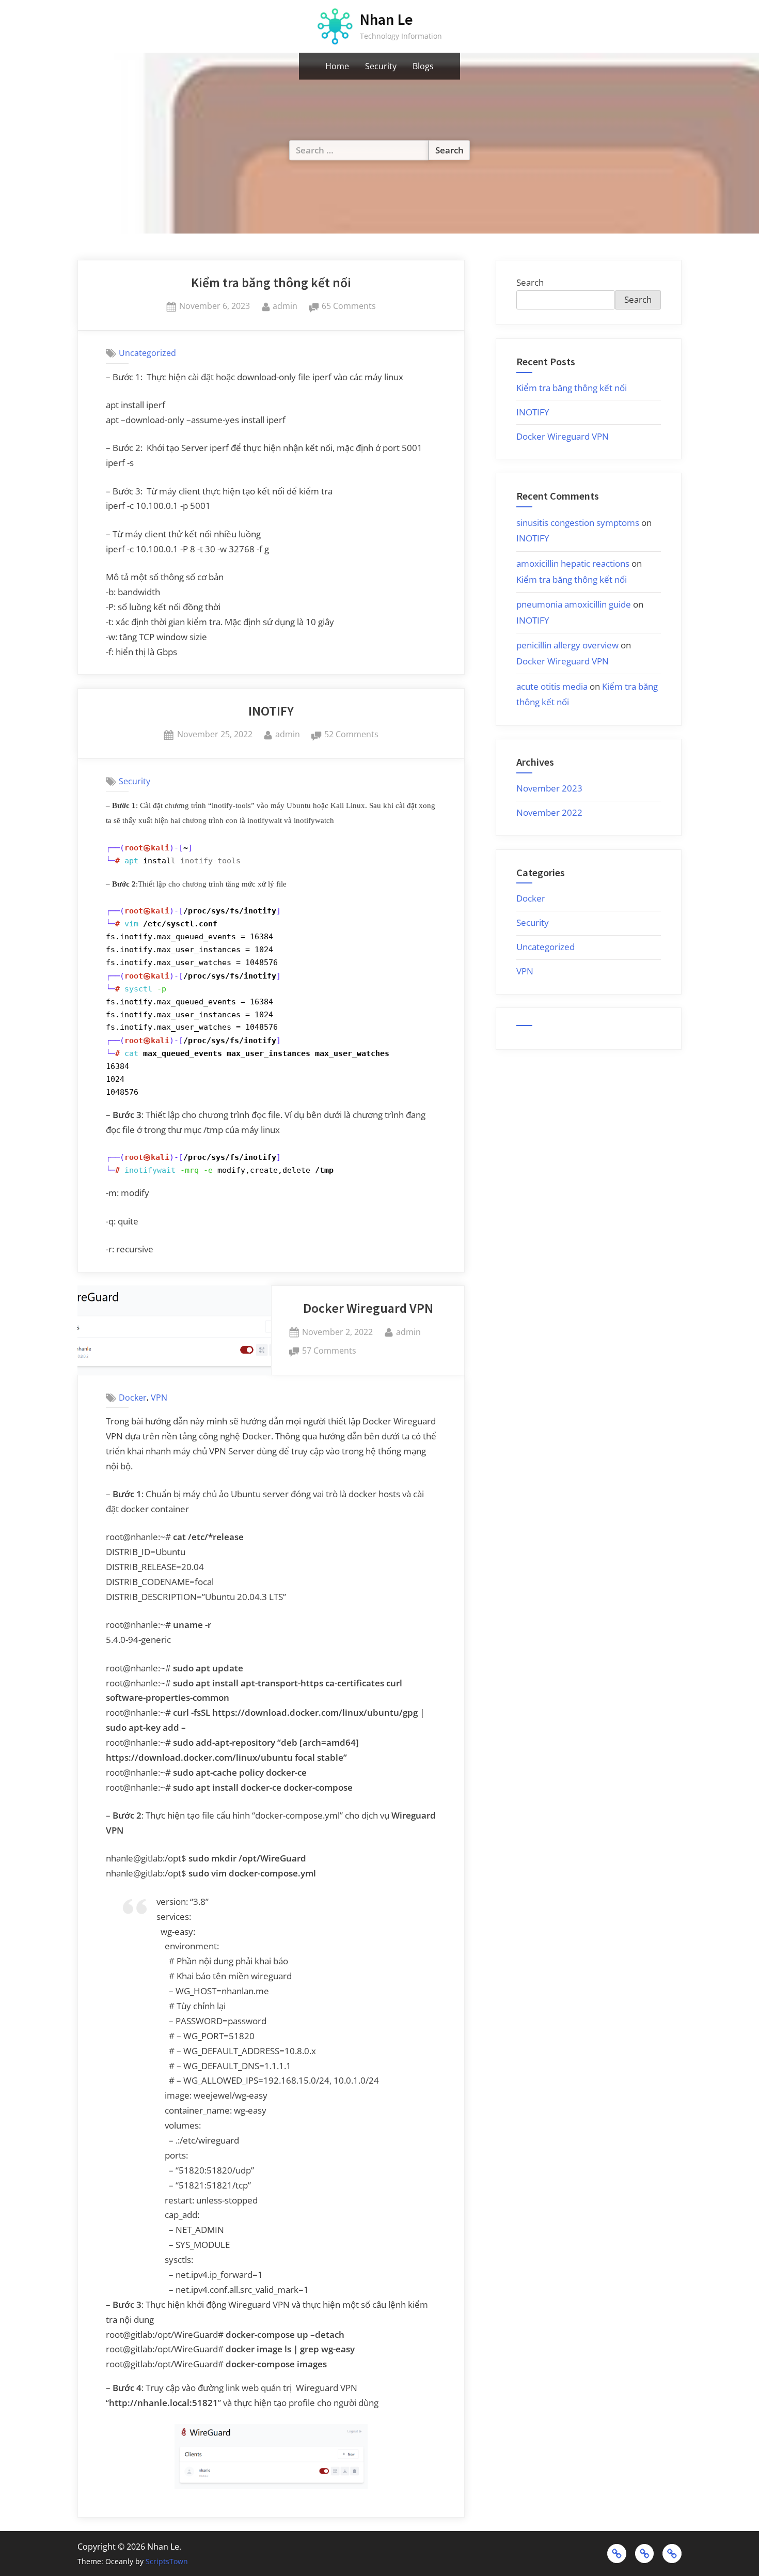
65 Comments (349, 307)
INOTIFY (271, 711)
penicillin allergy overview (567, 645)
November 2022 (549, 812)
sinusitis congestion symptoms (578, 523)
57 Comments (329, 1351)
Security (381, 66)
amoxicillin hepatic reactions (573, 563)
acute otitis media (552, 686)
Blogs (423, 66)
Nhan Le (386, 19)
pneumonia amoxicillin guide (574, 604)
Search (530, 282)
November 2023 (549, 788)
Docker (133, 1398)
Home (337, 66)
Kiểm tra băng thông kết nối (271, 283)
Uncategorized (147, 353)
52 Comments (351, 735)
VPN (159, 1398)
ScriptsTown (167, 2561)
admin (285, 306)
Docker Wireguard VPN (368, 1308)
